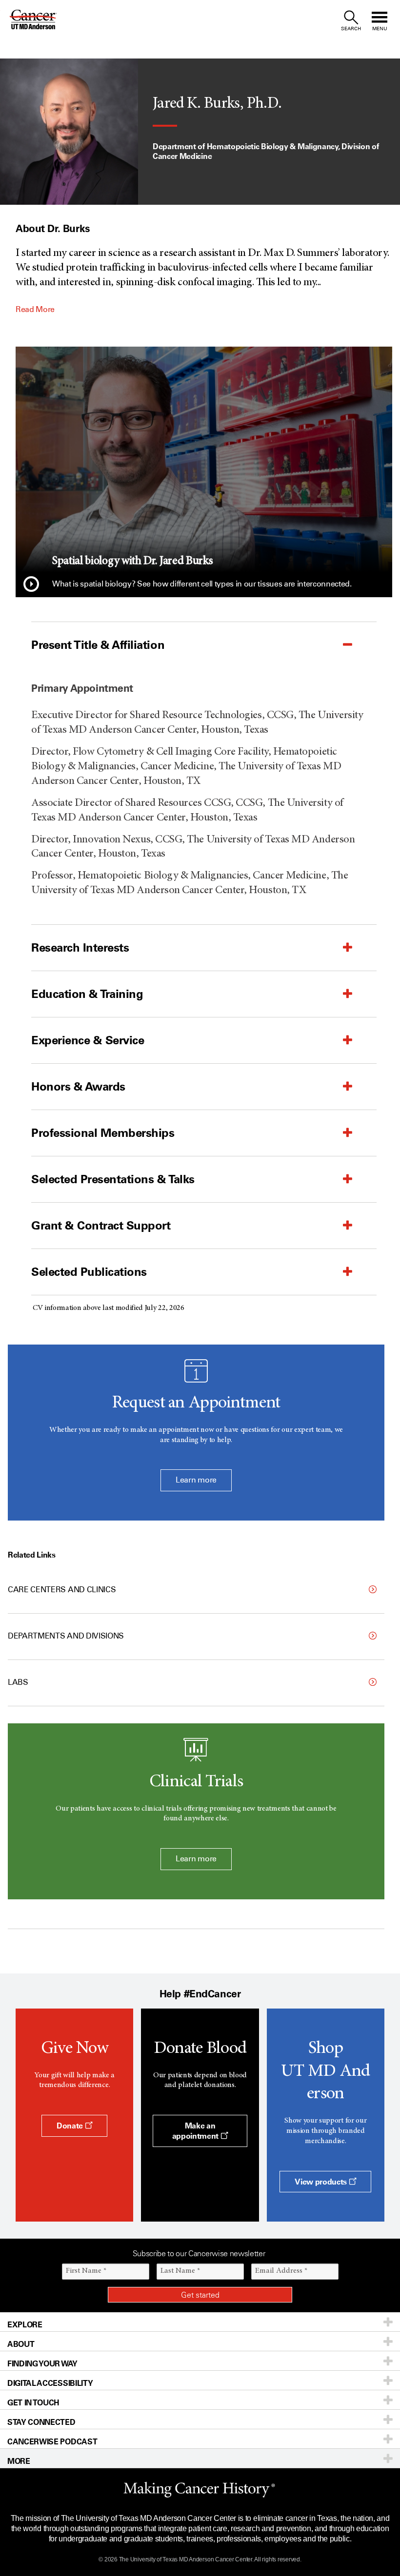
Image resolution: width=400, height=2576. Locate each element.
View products (322, 2182)
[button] (31, 585)
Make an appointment (196, 2131)
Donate (71, 2126)
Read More (35, 309)
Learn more (196, 1480)
